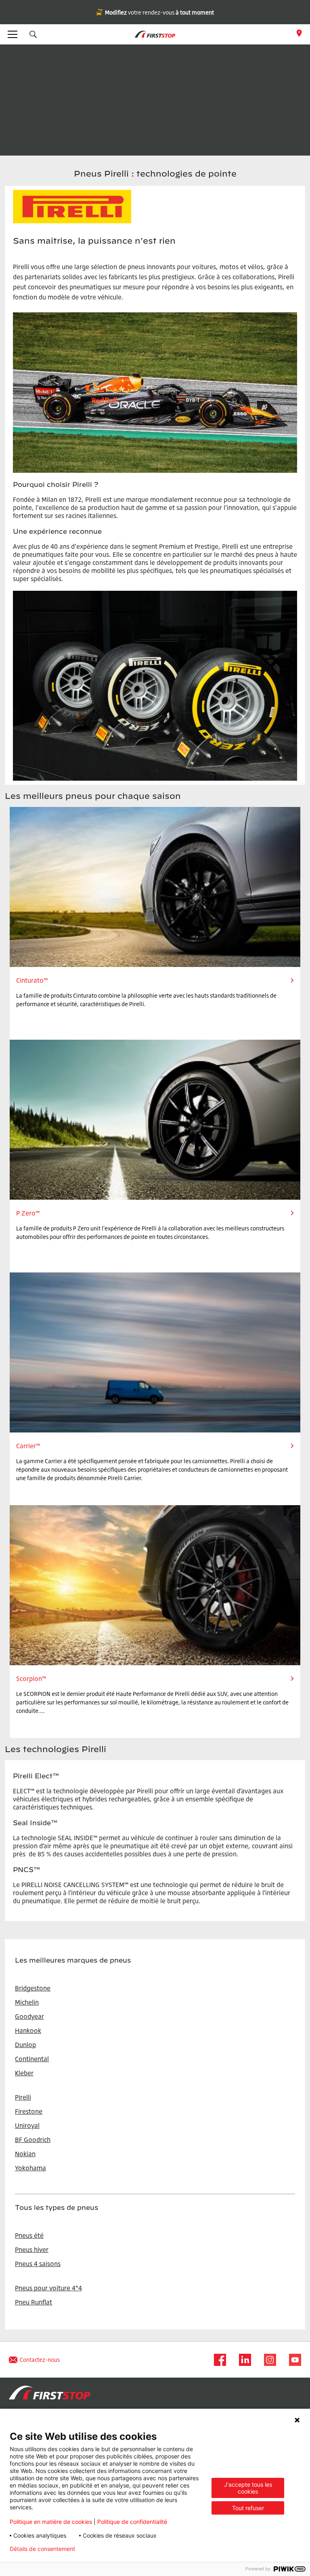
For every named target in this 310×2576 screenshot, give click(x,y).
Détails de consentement (42, 2549)
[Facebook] (218, 2360)
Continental (32, 2059)
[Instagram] (268, 2360)
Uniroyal (27, 2125)
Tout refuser (248, 2508)
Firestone (29, 2111)
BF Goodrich (33, 2140)
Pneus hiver (32, 2250)
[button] (33, 34)
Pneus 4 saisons (38, 2264)
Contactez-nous (40, 2360)
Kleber (24, 2073)
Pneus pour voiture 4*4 (48, 2288)
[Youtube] (293, 2360)
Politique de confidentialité (132, 2522)
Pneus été (29, 2235)
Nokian (25, 2154)
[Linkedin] (243, 2360)
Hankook (28, 2030)
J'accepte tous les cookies (248, 2488)
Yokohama (30, 2168)
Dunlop (25, 2045)
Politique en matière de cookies (51, 2522)
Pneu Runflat (34, 2302)
